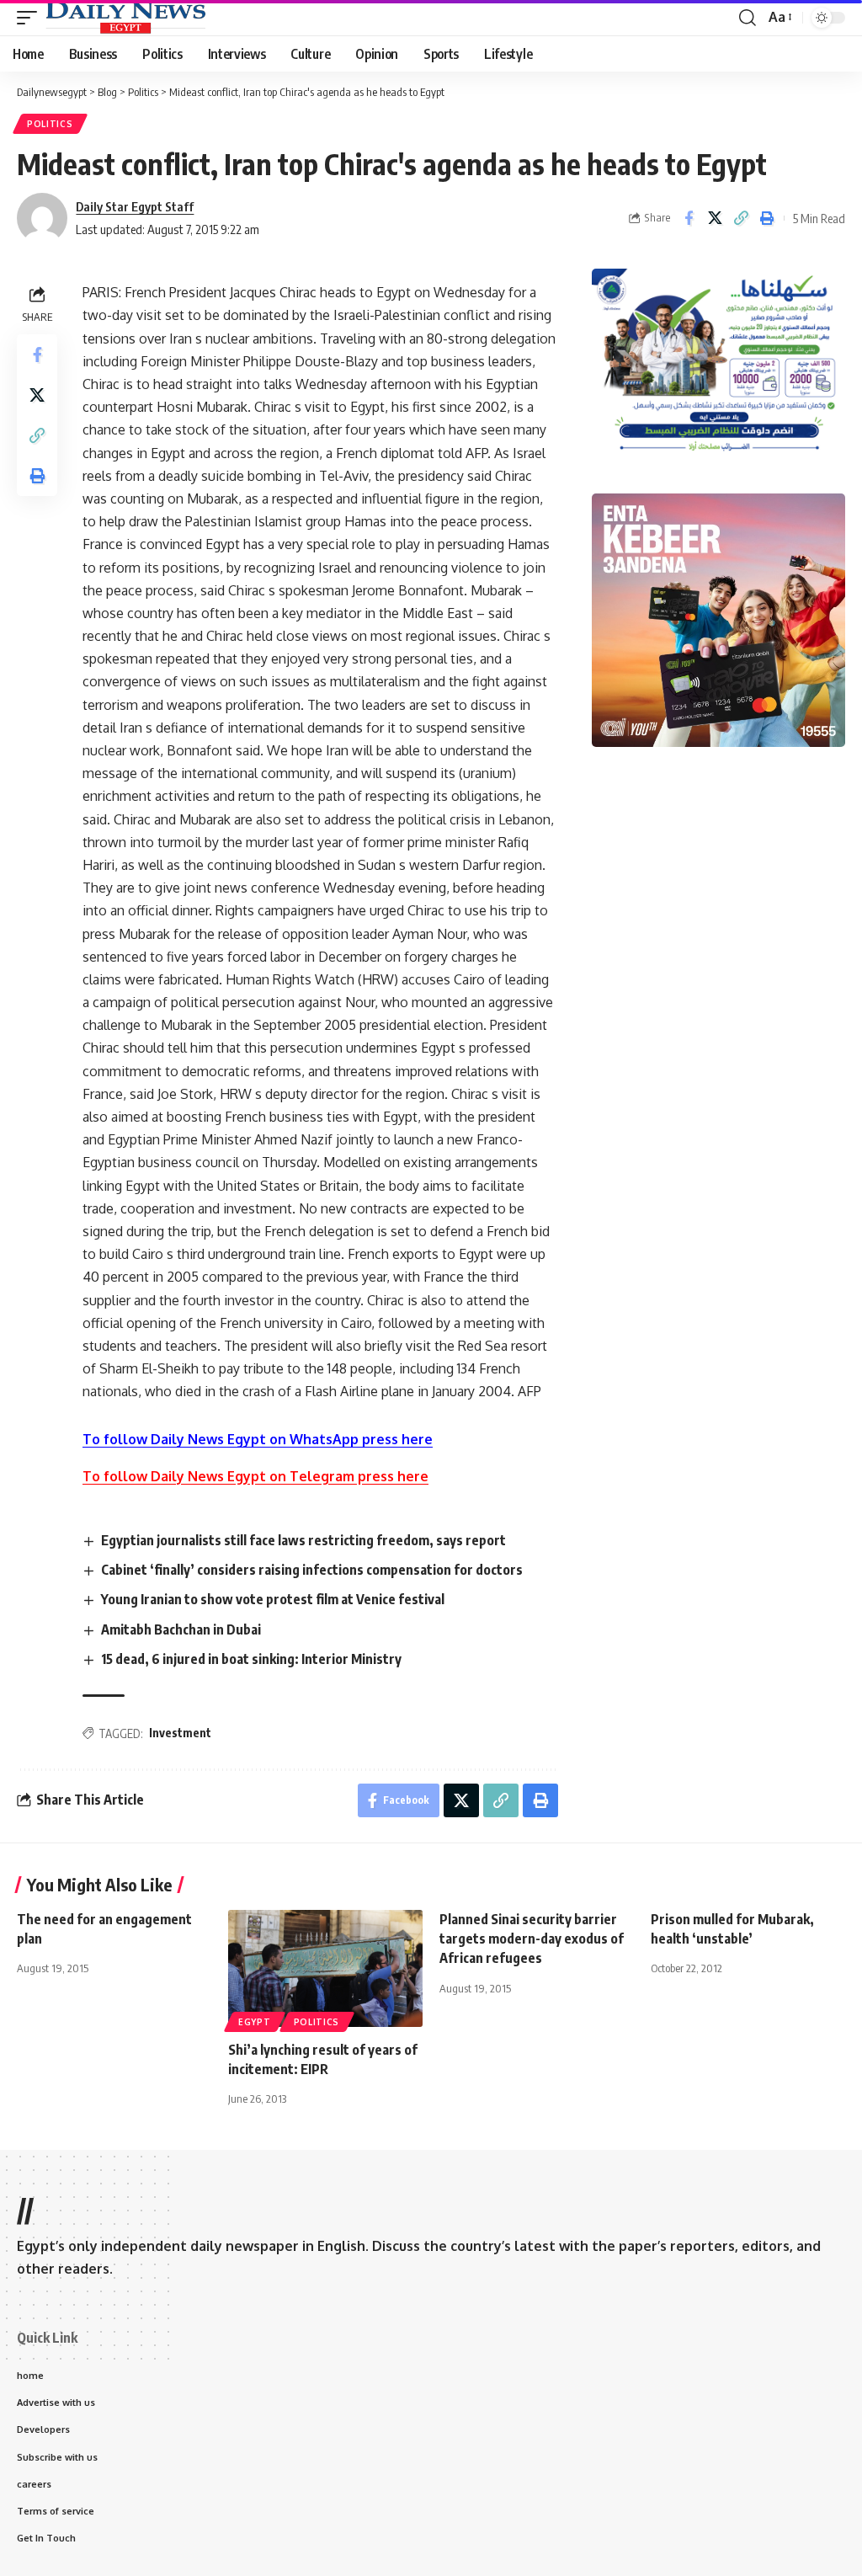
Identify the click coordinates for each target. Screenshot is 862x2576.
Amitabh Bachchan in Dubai (181, 1629)
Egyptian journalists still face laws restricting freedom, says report (303, 1540)
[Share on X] (715, 218)
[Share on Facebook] (689, 218)
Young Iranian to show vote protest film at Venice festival (273, 1599)
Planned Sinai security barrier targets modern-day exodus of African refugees (532, 1939)
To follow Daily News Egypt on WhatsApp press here (258, 1439)
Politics (50, 124)
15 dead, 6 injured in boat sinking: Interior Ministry (251, 1659)
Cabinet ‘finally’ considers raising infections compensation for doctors (312, 1570)
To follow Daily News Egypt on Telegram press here (255, 1476)
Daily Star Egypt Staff (135, 206)
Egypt (255, 2022)
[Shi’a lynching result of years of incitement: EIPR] (325, 1968)
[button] (31, 18)
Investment (180, 1733)
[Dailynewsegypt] (125, 18)
